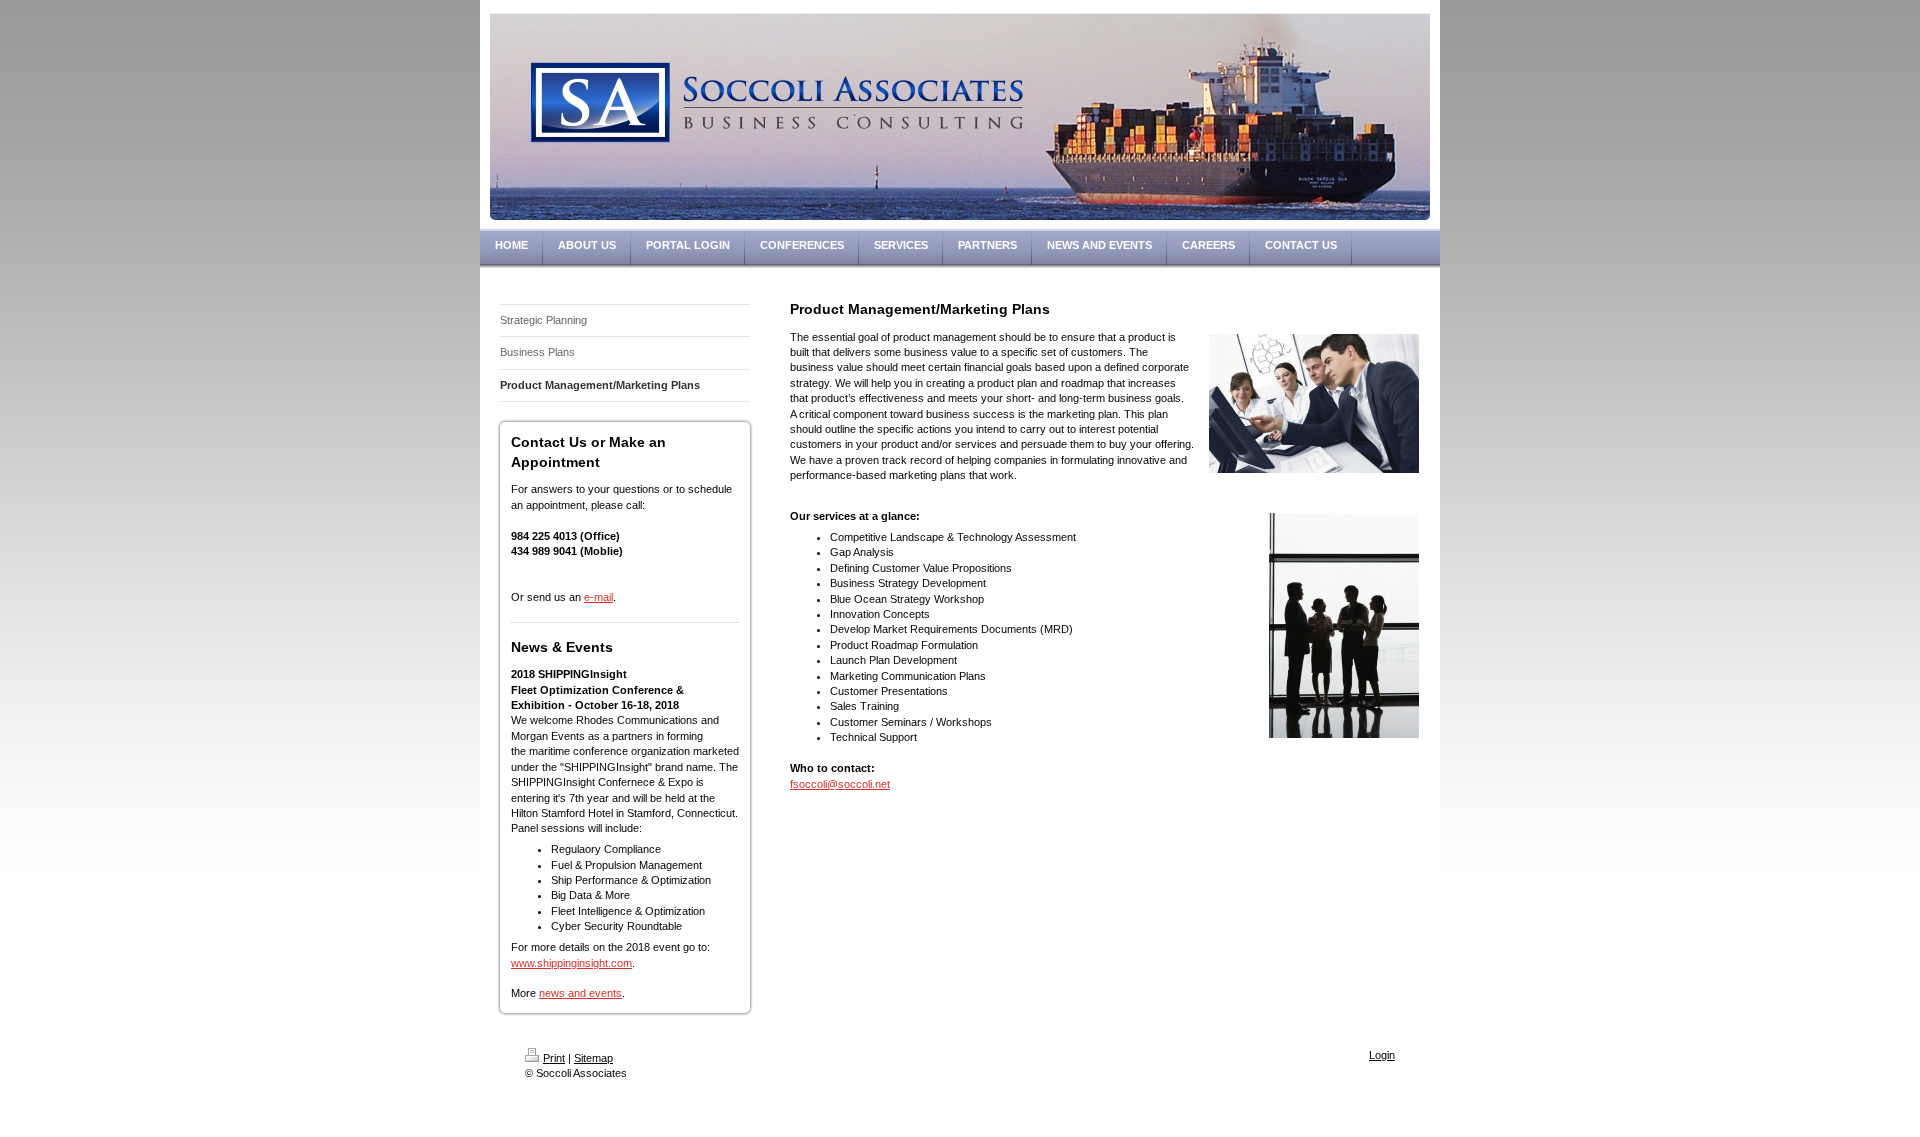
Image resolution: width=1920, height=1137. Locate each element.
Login (1382, 1055)
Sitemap (593, 1058)
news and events (580, 993)
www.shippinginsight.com (571, 963)
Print (554, 1058)
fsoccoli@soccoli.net (840, 784)
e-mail (598, 597)
